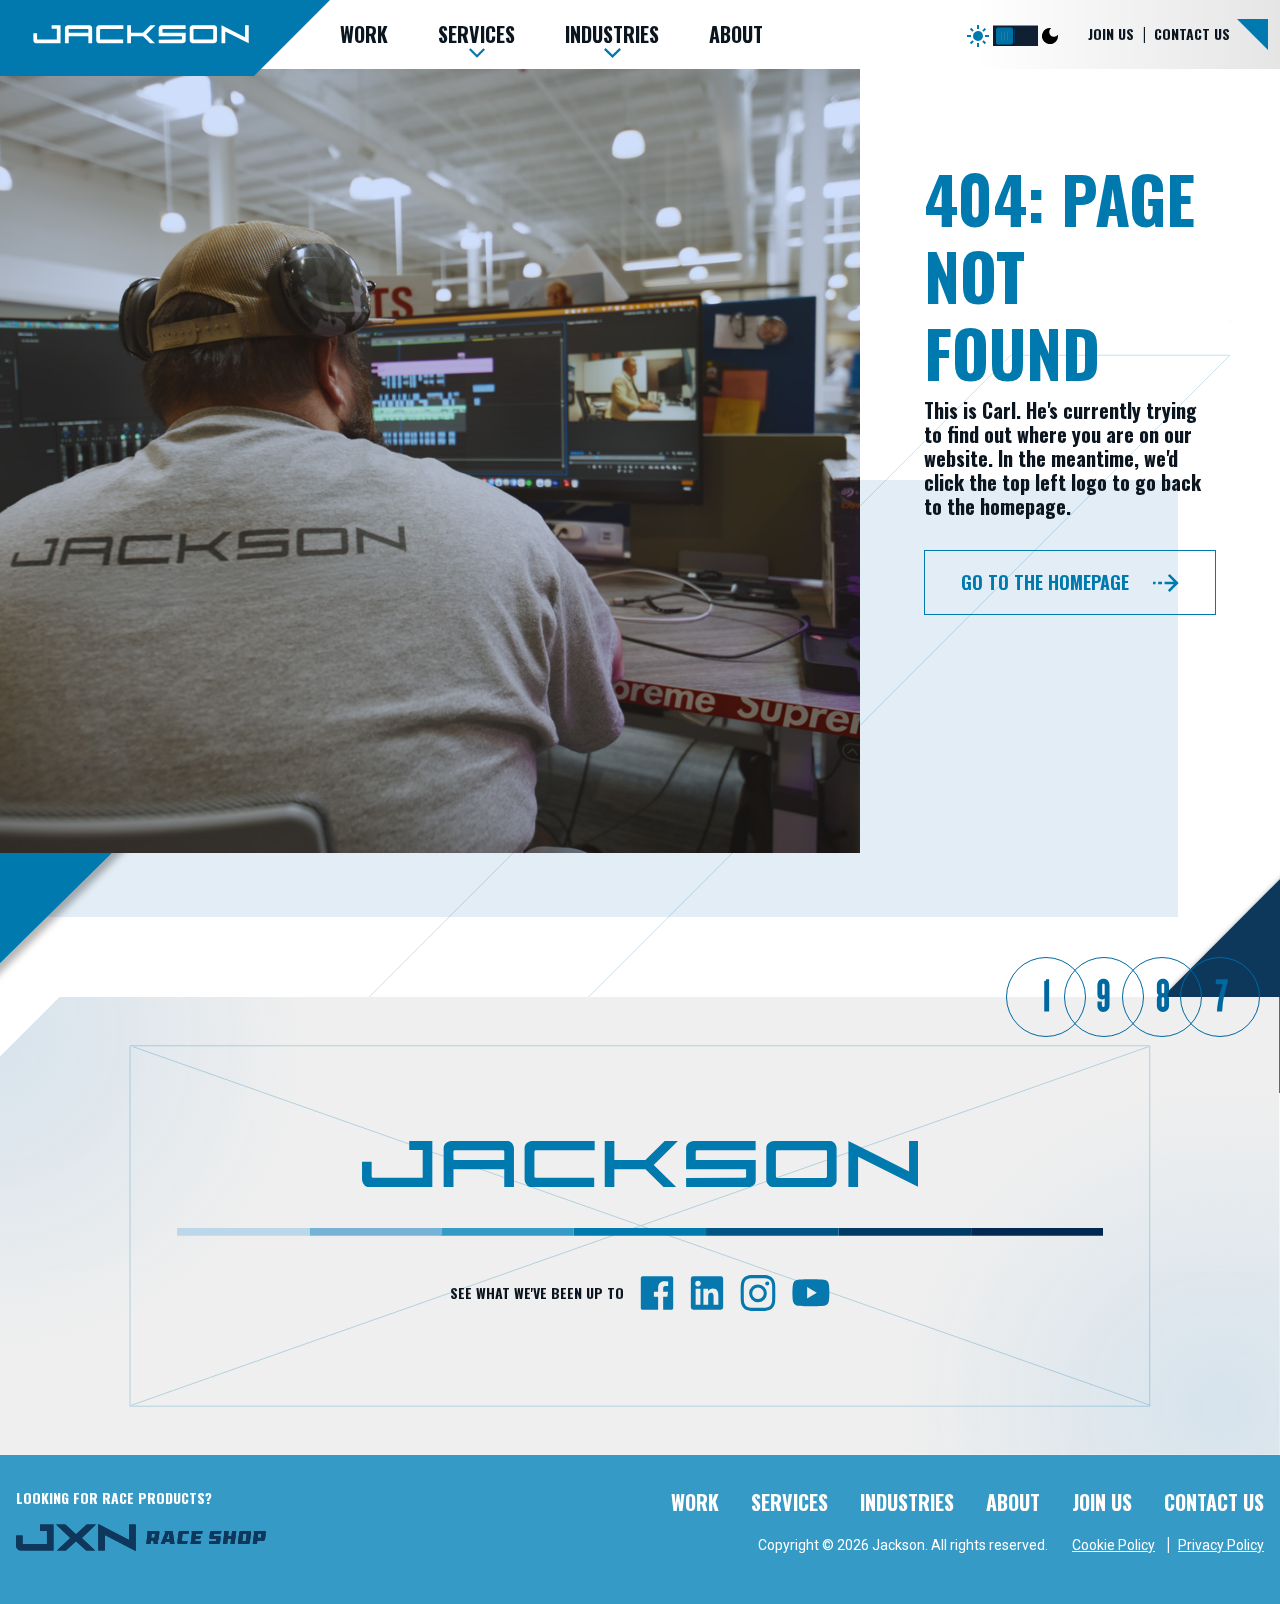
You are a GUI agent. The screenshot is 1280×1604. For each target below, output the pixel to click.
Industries (907, 1502)
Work (695, 1502)
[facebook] (657, 1291)
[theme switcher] (1015, 31)
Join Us (1111, 33)
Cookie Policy (1113, 1545)
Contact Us (1192, 33)
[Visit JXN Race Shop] (141, 1536)
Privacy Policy (1221, 1545)
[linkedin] (707, 1291)
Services (789, 1502)
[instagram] (758, 1291)
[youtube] (811, 1291)
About (1013, 1502)
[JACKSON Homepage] (165, 36)
